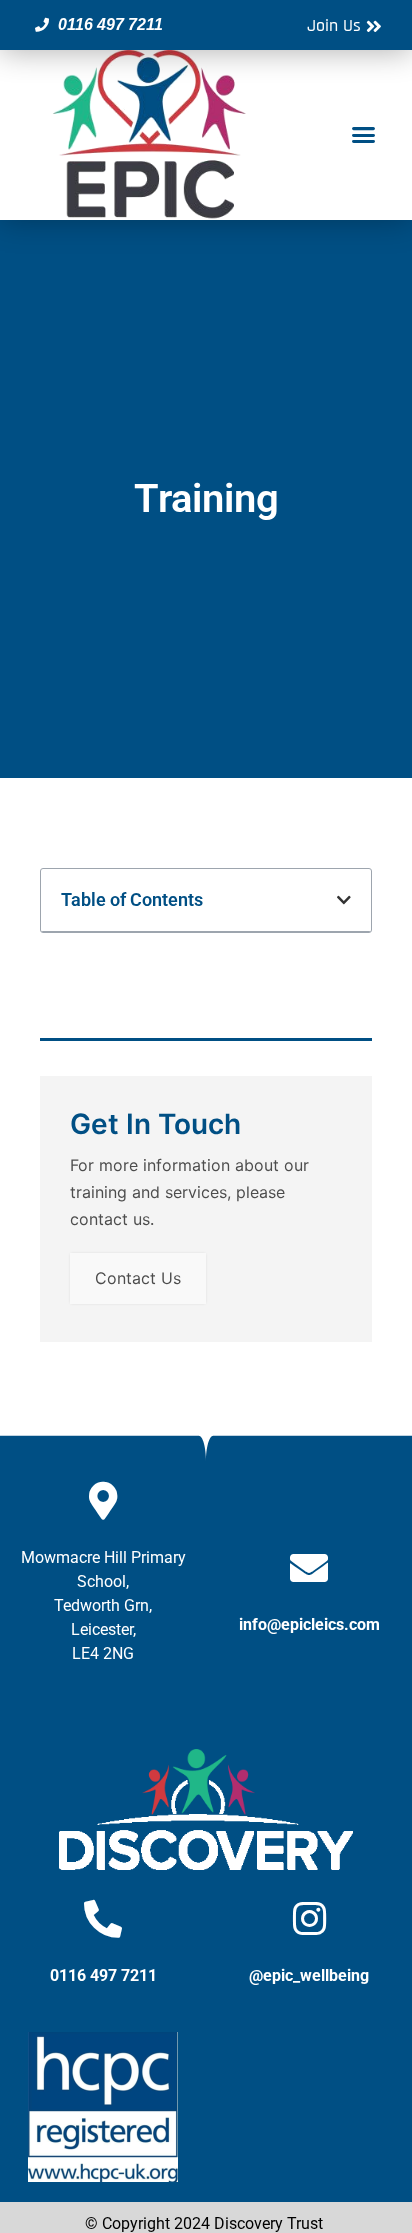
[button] (363, 135)
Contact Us (138, 1278)
